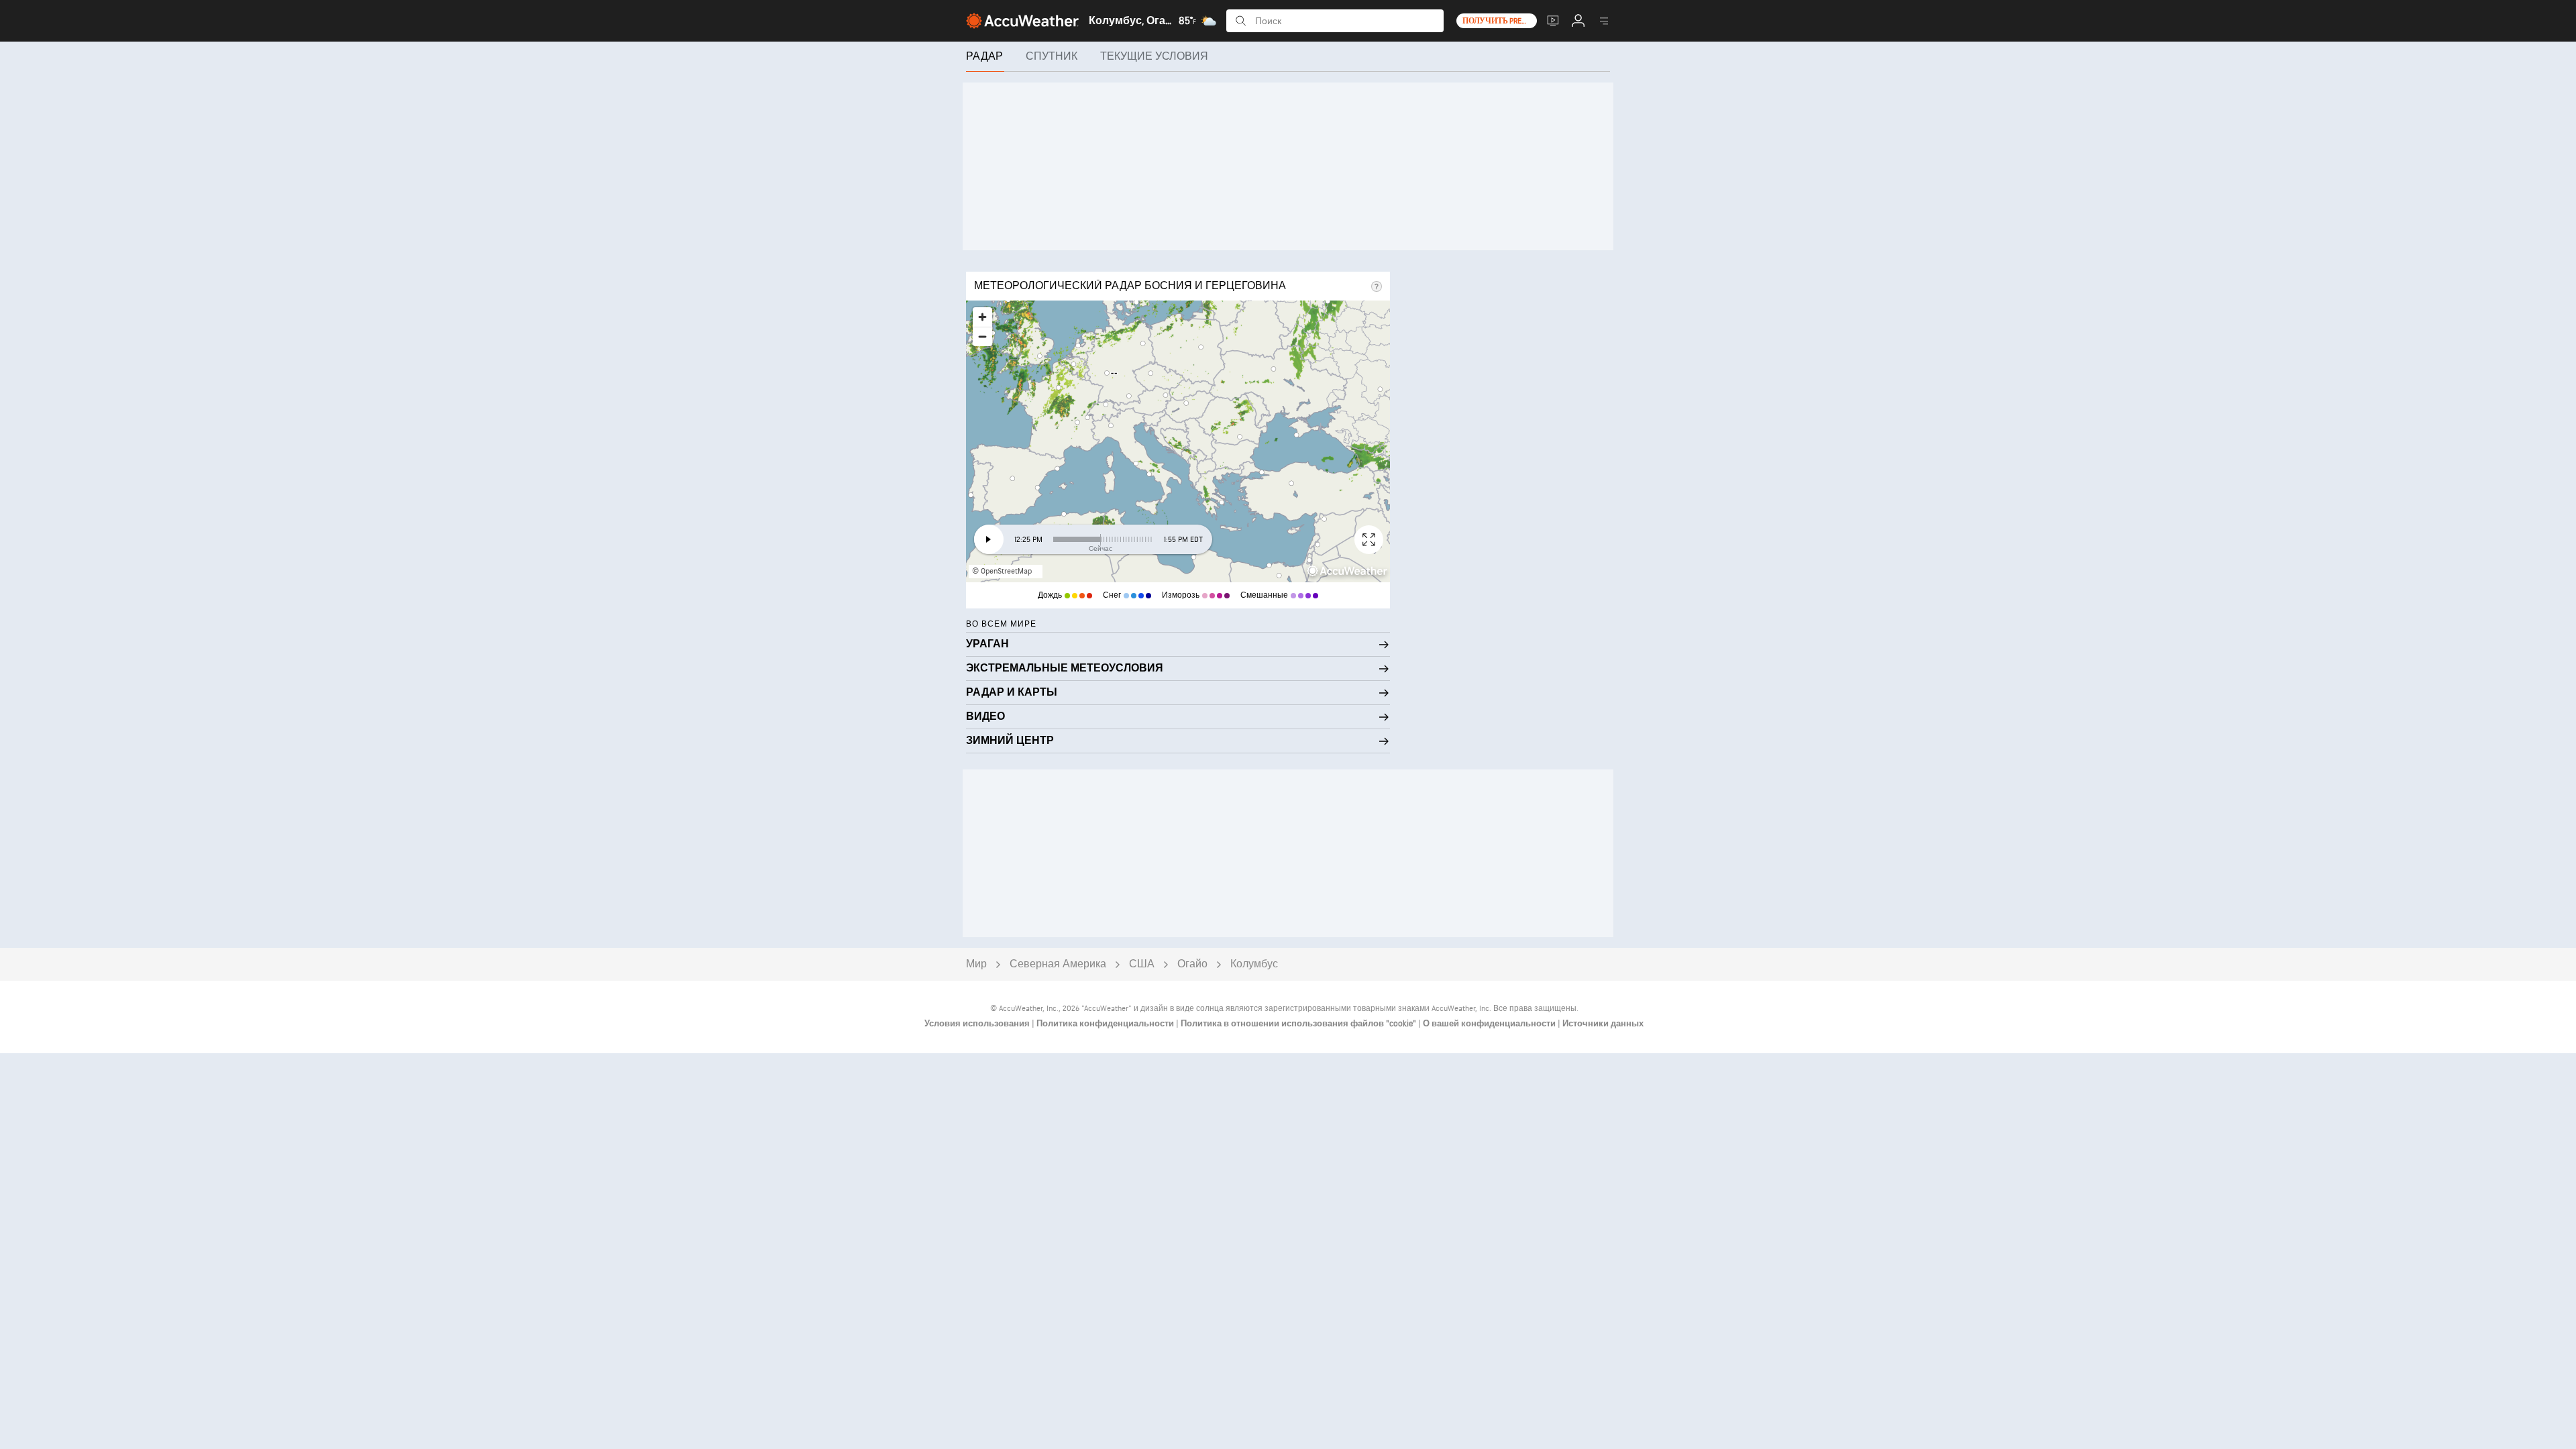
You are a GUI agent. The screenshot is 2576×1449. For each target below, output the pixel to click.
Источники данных (1603, 1024)
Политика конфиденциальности (1106, 1024)
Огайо (1192, 964)
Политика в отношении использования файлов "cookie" (1299, 1024)
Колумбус (1254, 964)
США (1142, 964)
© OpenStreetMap (1002, 571)
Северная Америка (1058, 964)
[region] (1178, 441)
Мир (976, 964)
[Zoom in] (982, 317)
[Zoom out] (982, 336)
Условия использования (978, 1024)
